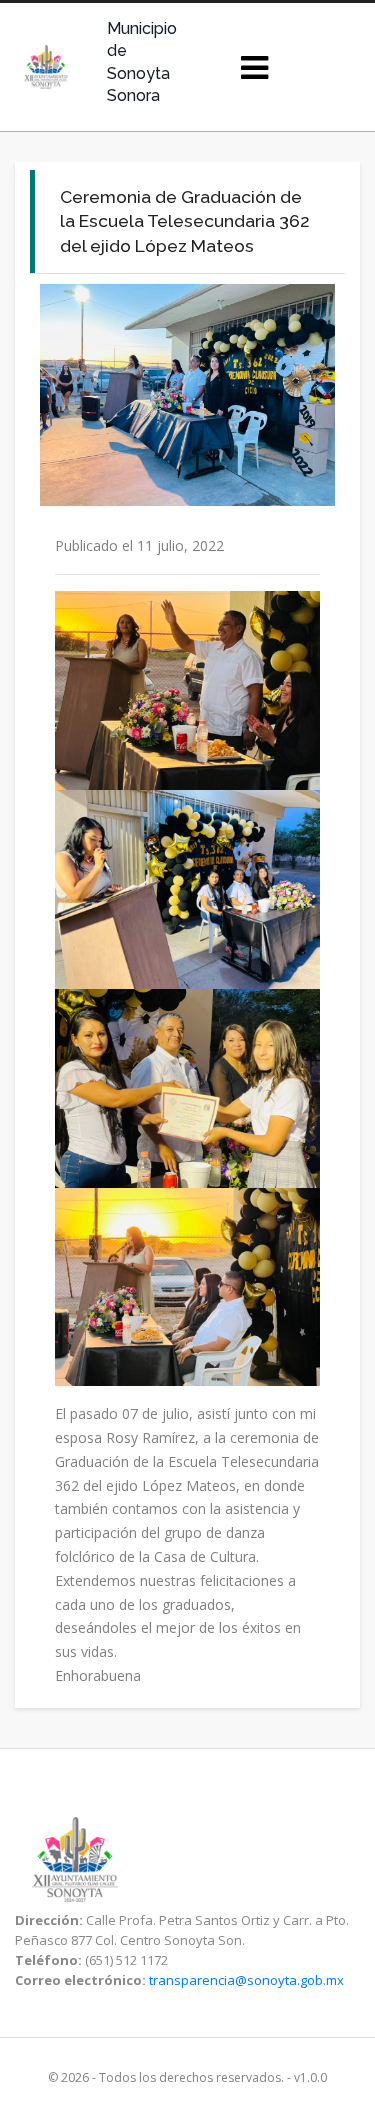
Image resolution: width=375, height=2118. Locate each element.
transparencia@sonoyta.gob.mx (246, 1980)
